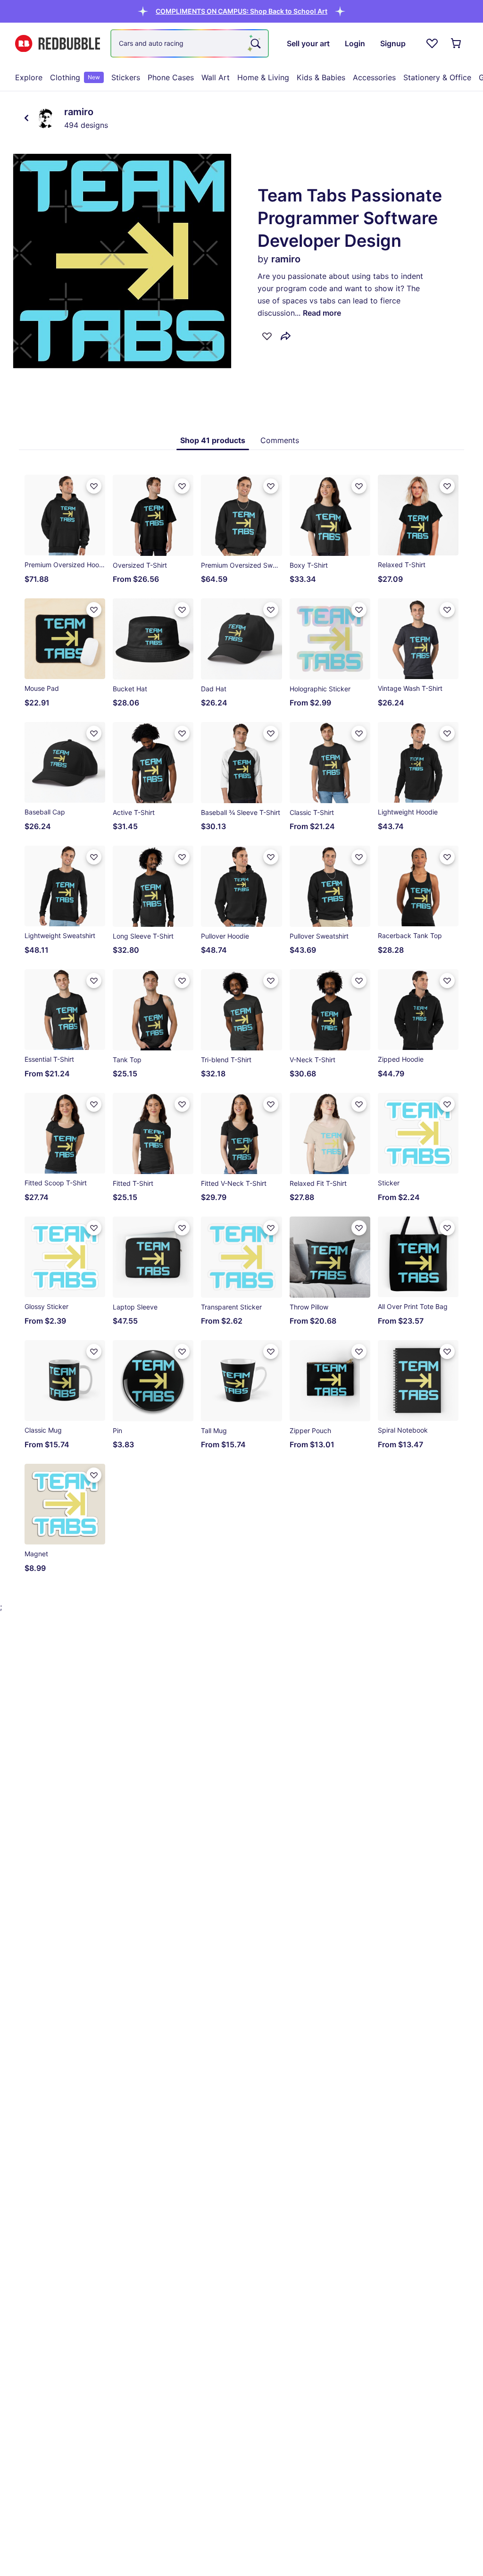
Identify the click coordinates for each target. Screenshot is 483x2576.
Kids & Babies (321, 77)
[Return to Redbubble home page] (58, 44)
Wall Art (216, 77)
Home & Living (263, 77)
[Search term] (255, 43)
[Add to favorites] (267, 336)
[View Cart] (457, 43)
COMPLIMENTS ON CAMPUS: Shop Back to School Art (241, 11)
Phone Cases (171, 77)
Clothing (75, 77)
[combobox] (190, 43)
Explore (29, 77)
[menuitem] (29, 77)
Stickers (126, 77)
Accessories (374, 77)
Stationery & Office (437, 77)
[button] (241, 11)
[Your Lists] (432, 43)
